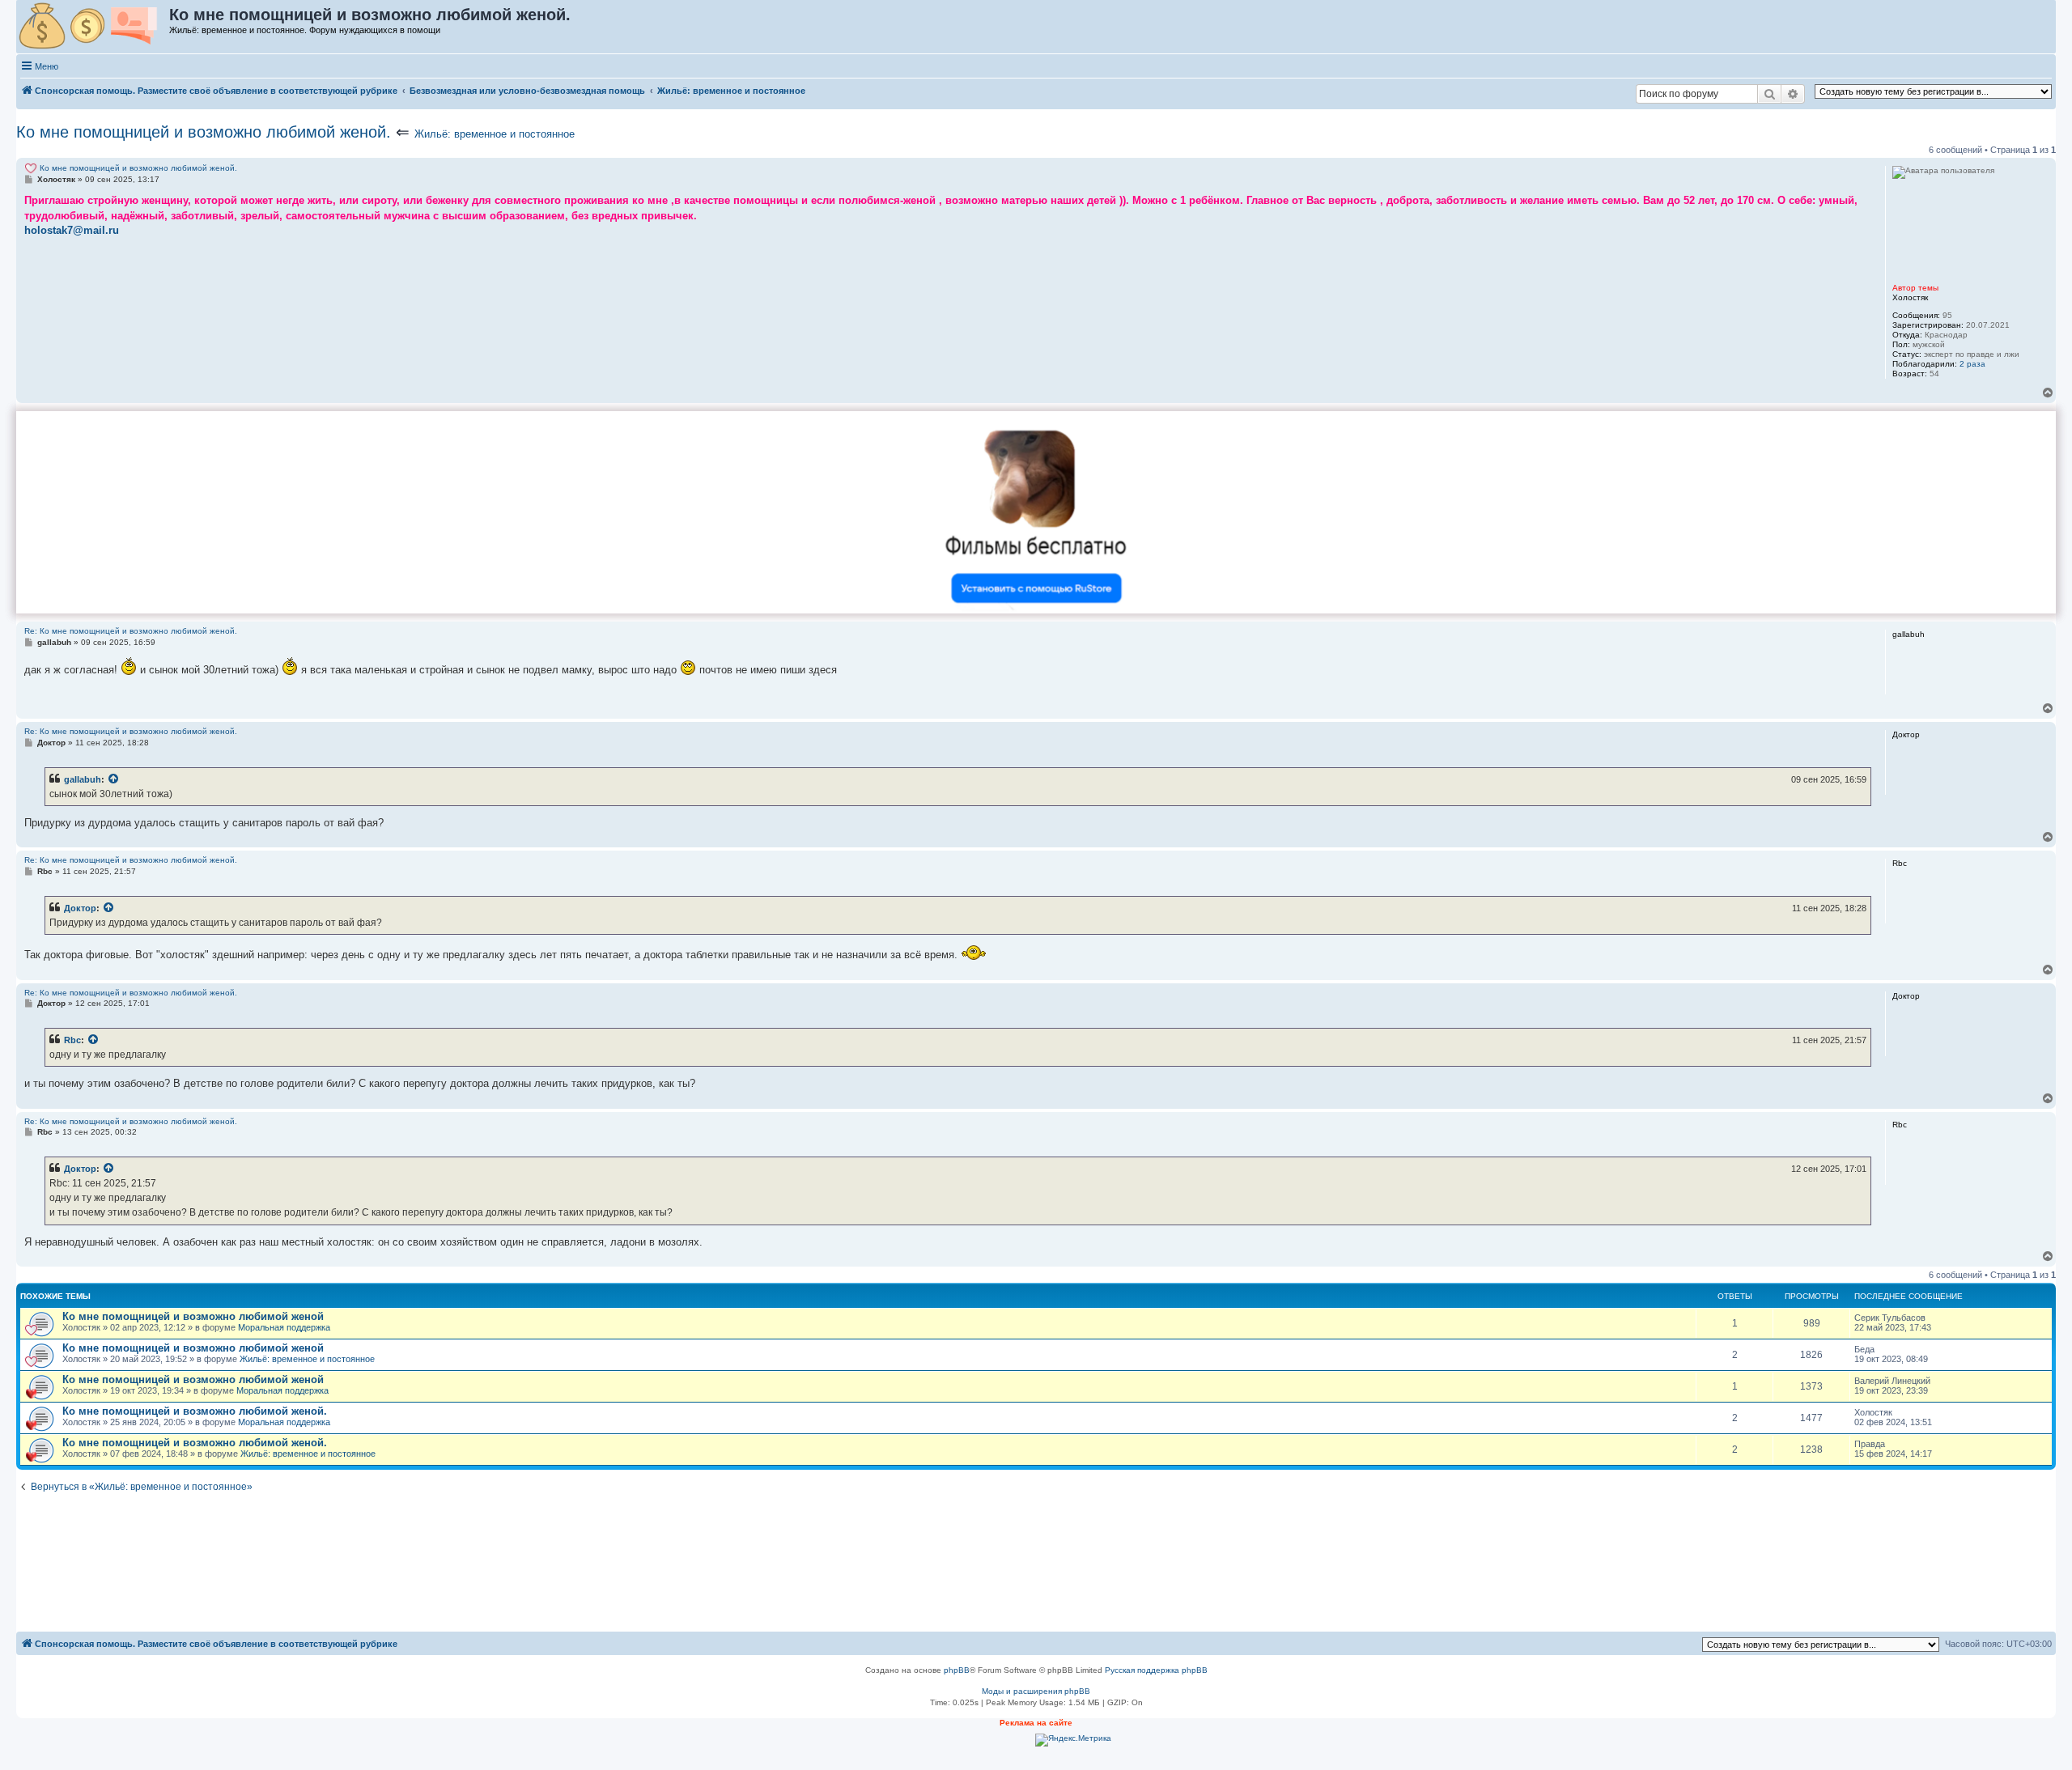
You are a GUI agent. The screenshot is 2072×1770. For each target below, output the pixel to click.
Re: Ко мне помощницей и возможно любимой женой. (131, 631)
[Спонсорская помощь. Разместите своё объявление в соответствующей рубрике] (93, 27)
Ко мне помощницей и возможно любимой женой (193, 1316)
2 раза (1972, 364)
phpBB (957, 1670)
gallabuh (83, 779)
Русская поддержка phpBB (1156, 1670)
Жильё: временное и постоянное (495, 134)
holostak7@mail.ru (72, 230)
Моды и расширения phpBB (1036, 1691)
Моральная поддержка (284, 1327)
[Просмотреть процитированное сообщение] (114, 779)
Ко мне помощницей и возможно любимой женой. (204, 132)
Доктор (80, 908)
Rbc (72, 1040)
